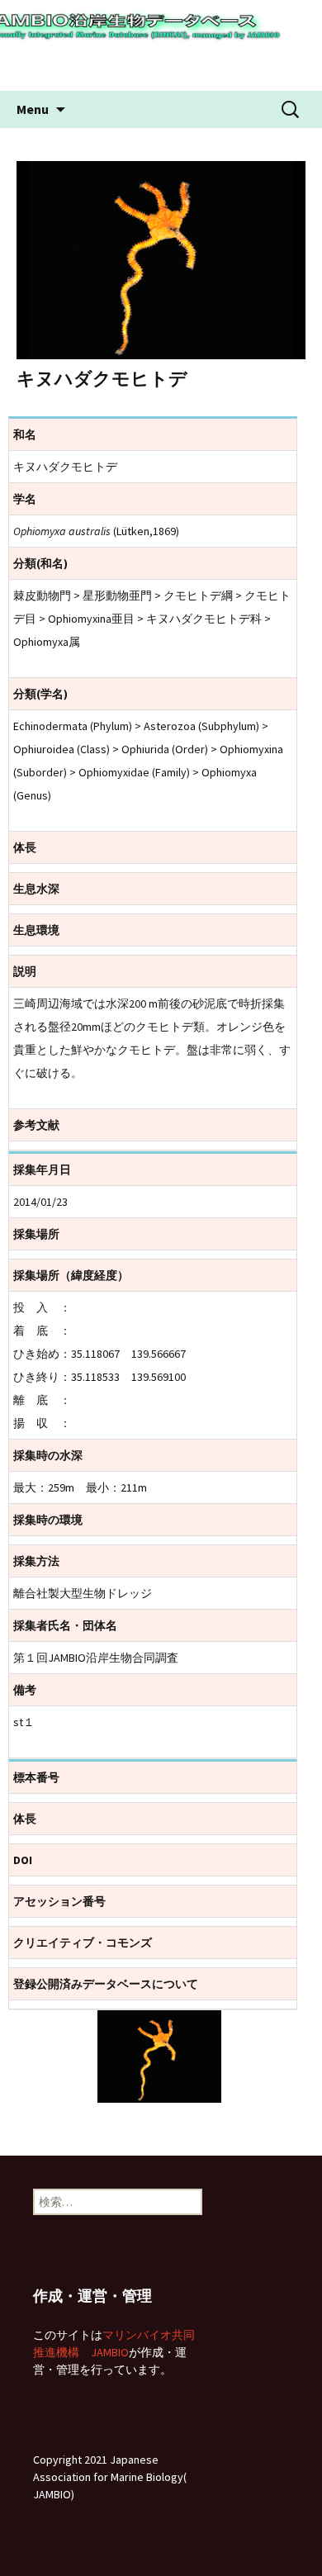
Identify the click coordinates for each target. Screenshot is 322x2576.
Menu (33, 109)
